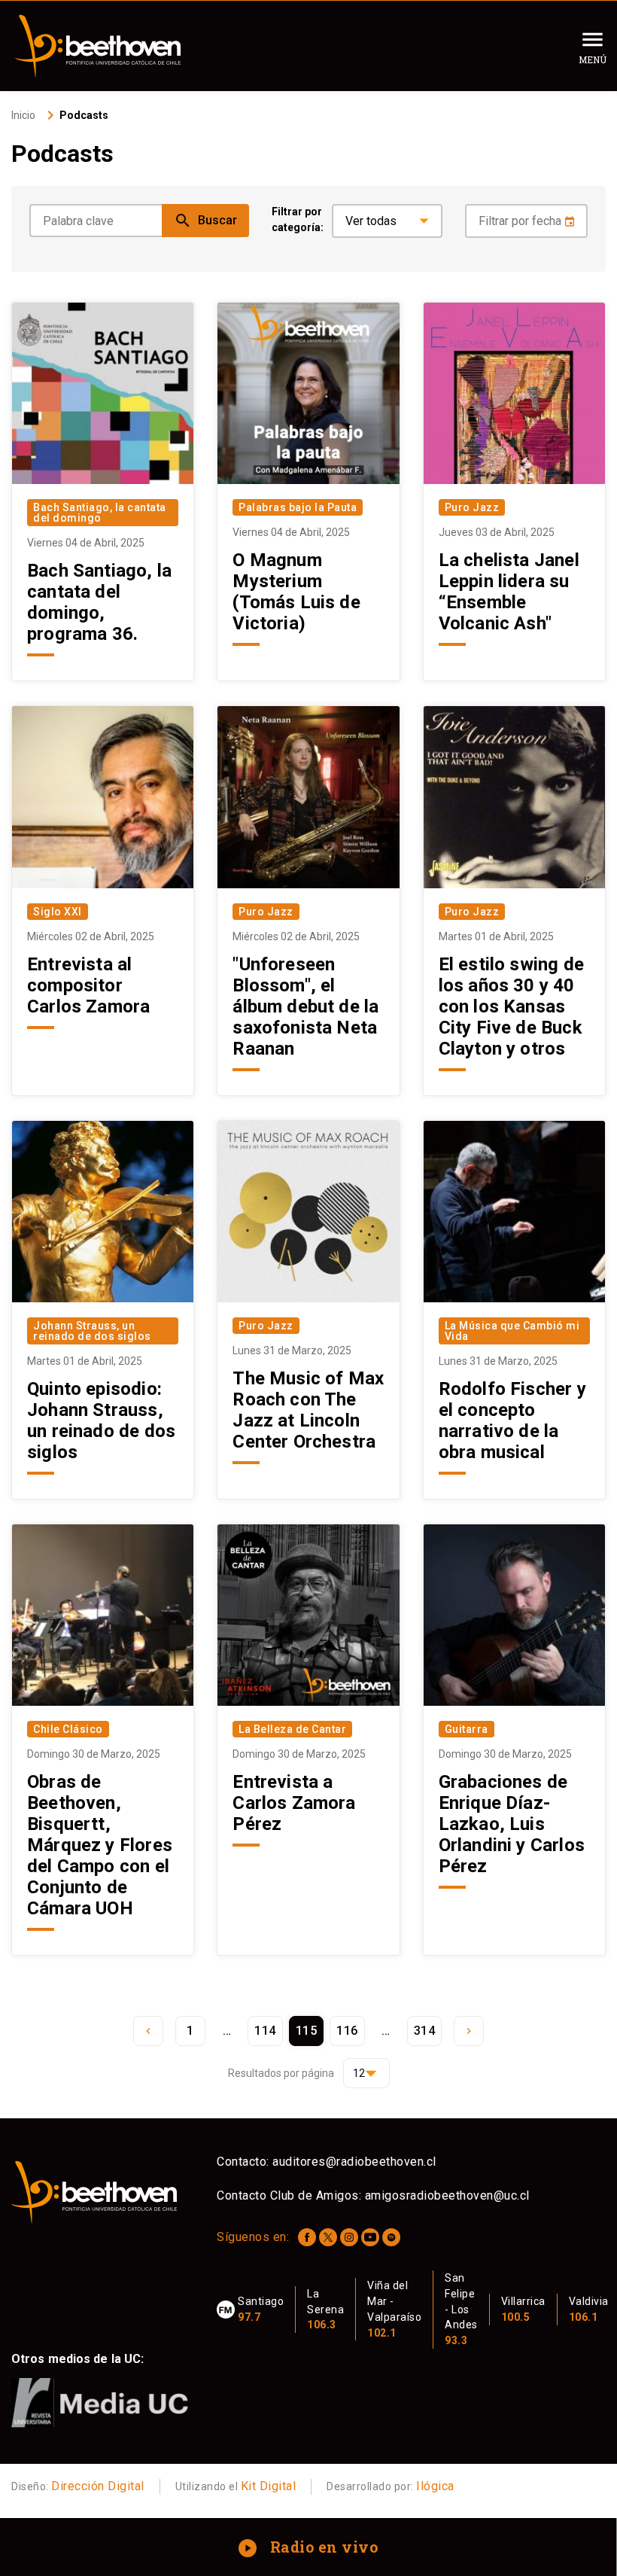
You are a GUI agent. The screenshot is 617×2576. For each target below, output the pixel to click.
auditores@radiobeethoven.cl (354, 2162)
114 (265, 2031)
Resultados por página (281, 2073)
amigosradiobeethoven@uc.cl (447, 2195)
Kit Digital (269, 2486)
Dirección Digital (98, 2486)
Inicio (23, 115)
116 (347, 2031)
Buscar (205, 221)
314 (425, 2031)
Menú (593, 59)
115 (307, 2031)
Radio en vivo (310, 2547)
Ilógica (435, 2486)
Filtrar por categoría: (298, 219)
